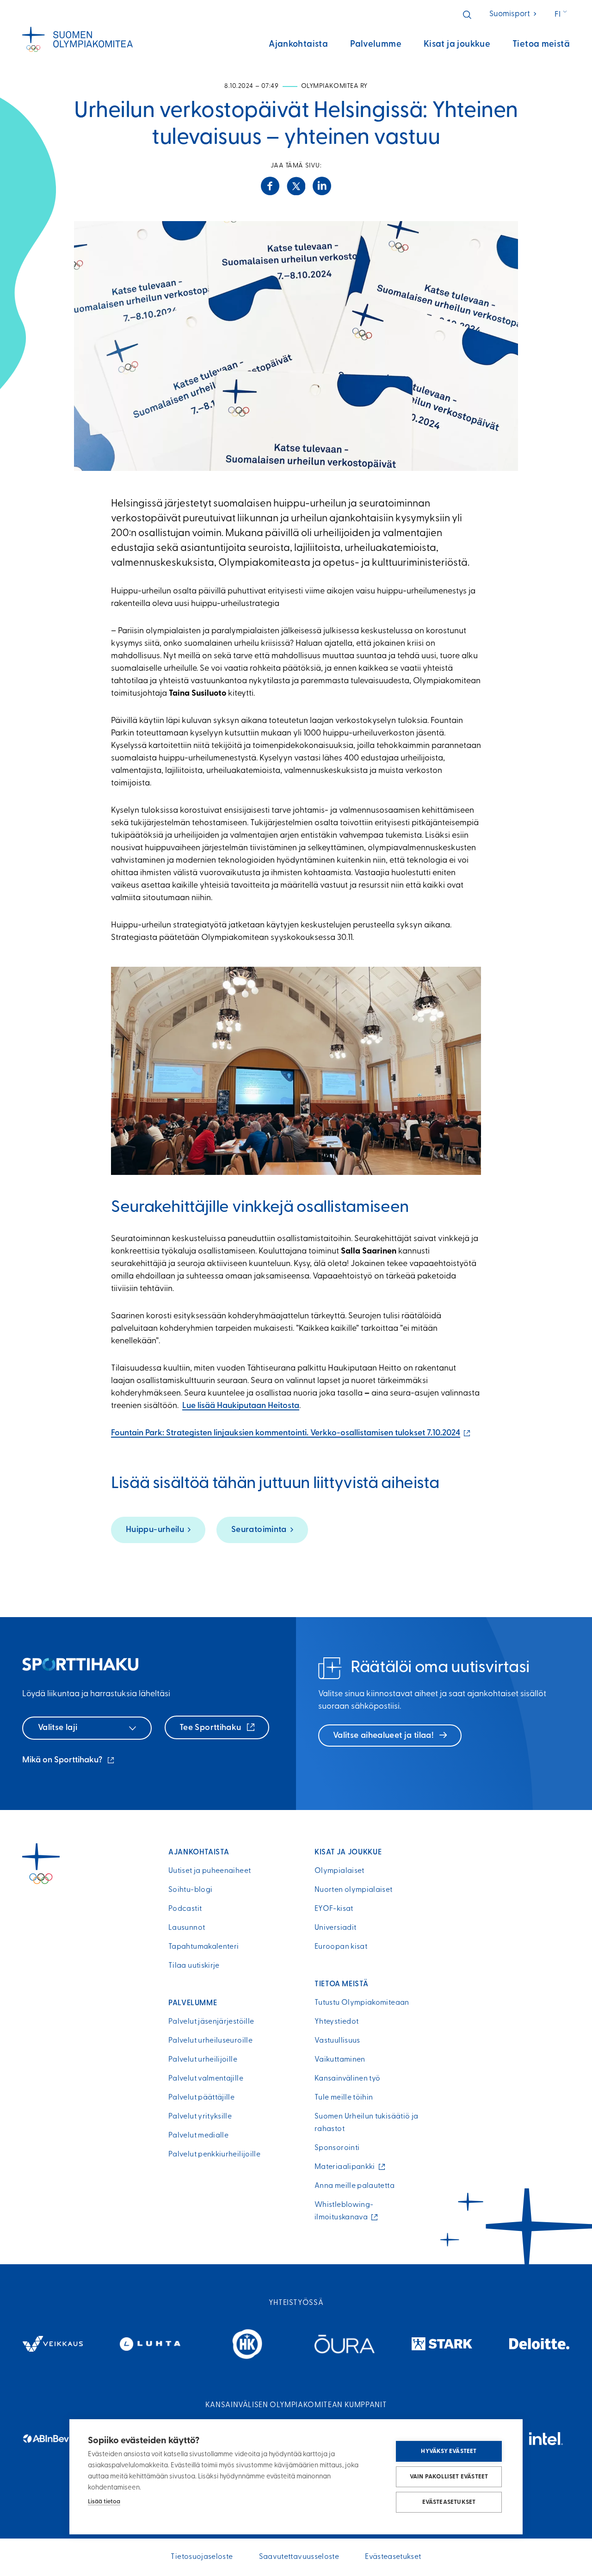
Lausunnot (187, 1928)
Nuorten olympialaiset (354, 1890)
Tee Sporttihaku (211, 1728)
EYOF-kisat (334, 1909)
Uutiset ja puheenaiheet (210, 1871)
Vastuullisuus (337, 2041)
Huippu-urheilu (155, 1530)
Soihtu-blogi (190, 1890)
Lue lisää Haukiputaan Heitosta (241, 1406)
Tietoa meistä (541, 45)
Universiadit (335, 1928)
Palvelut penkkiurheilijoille (214, 2155)
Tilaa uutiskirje (194, 1966)
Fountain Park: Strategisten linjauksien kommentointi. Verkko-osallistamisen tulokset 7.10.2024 (291, 1433)
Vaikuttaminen (340, 2060)
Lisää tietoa (104, 2502)
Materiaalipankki (347, 2167)
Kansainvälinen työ (347, 2079)
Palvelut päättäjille (201, 2098)
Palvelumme (376, 45)
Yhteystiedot (336, 2022)
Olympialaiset (339, 1871)
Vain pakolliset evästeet (449, 2477)
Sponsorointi (337, 2148)
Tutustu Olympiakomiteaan (362, 2003)
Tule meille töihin (344, 2098)
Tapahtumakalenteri (203, 1947)
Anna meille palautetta (355, 2186)
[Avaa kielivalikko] (562, 15)
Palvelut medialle (198, 2136)
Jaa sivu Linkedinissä (322, 186)
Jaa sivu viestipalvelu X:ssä (296, 186)
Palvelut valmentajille (206, 2079)
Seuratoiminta (259, 1530)
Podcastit (185, 1909)
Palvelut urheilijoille (203, 2060)
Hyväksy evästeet (449, 2451)
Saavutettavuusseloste (299, 2557)
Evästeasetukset (449, 2502)
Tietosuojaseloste (202, 2557)
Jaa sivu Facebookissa (270, 186)
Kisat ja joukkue (457, 45)
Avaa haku (467, 15)
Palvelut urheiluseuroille (210, 2041)
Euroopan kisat (341, 1947)
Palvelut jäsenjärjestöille (211, 2022)
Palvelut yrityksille (200, 2117)
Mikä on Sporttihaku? (69, 1761)
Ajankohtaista (298, 45)
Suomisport (514, 14)
